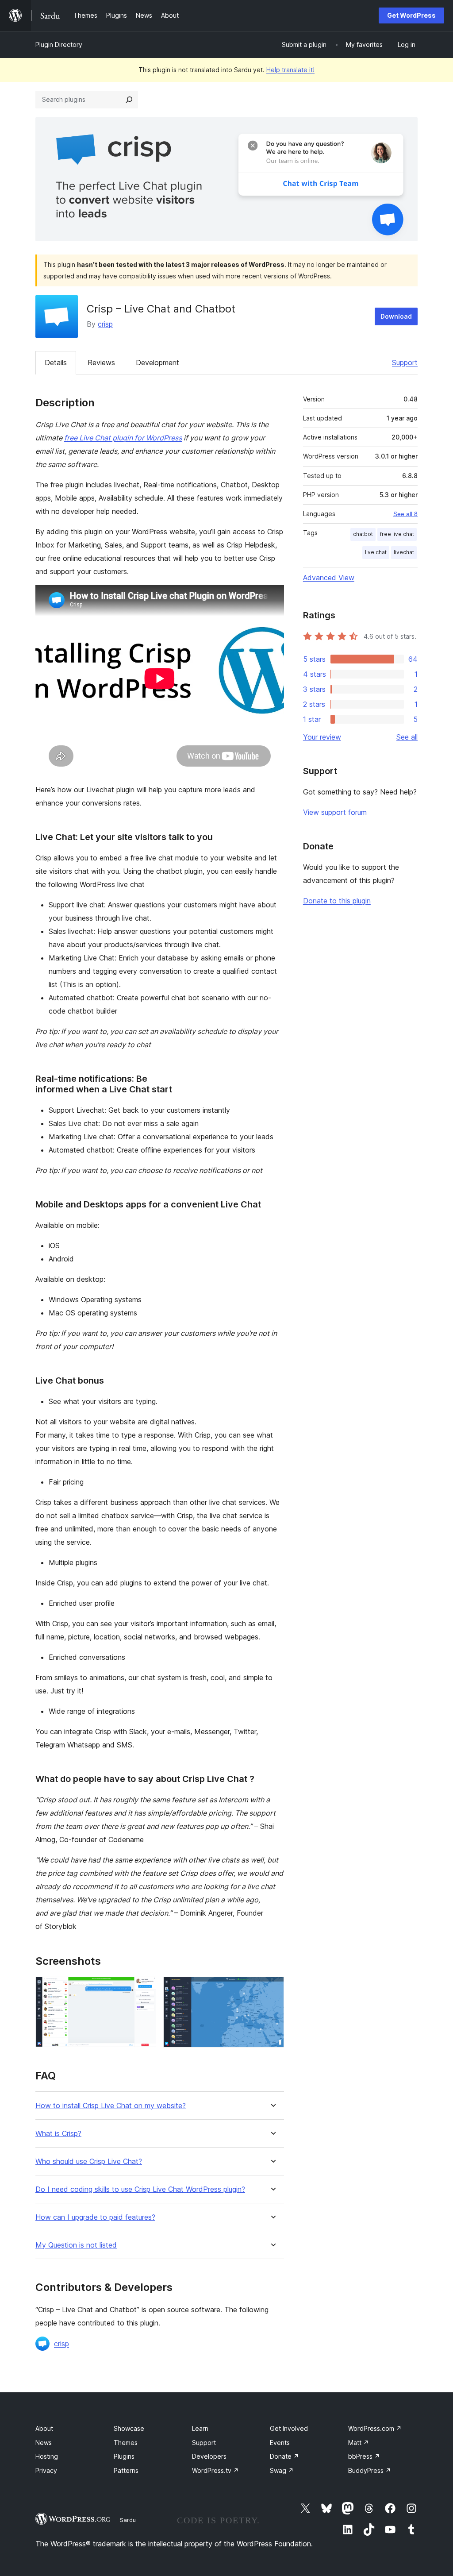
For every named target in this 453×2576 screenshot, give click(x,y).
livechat (404, 552)
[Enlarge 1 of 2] (144, 1989)
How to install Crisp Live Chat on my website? (111, 2106)
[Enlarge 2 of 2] (272, 1989)
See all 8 (405, 514)
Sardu (128, 2520)
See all (407, 737)
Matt (359, 2443)
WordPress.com (375, 2428)
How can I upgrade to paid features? (95, 2217)
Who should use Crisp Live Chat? (89, 2161)
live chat (376, 552)
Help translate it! (290, 70)
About (44, 2428)
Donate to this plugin (337, 901)
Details (56, 362)
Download (396, 316)
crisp (105, 324)
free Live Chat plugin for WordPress (123, 438)
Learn (200, 2428)
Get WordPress (411, 15)
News (44, 2443)
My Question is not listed (76, 2245)
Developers (209, 2456)
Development (157, 362)
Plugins (124, 2456)
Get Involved (289, 2428)
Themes (126, 2443)
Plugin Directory (59, 44)
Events (280, 2443)
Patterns (126, 2470)
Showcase (129, 2428)
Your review (322, 737)
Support (405, 362)
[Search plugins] (129, 100)
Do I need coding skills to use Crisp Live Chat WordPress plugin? (140, 2189)
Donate (284, 2456)
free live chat (397, 534)
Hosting (47, 2456)
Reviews (101, 362)
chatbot (363, 534)
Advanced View (329, 578)
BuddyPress (370, 2470)
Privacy (46, 2470)
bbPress (364, 2456)
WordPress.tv (215, 2470)
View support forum (335, 812)
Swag (282, 2470)
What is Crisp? (58, 2134)
